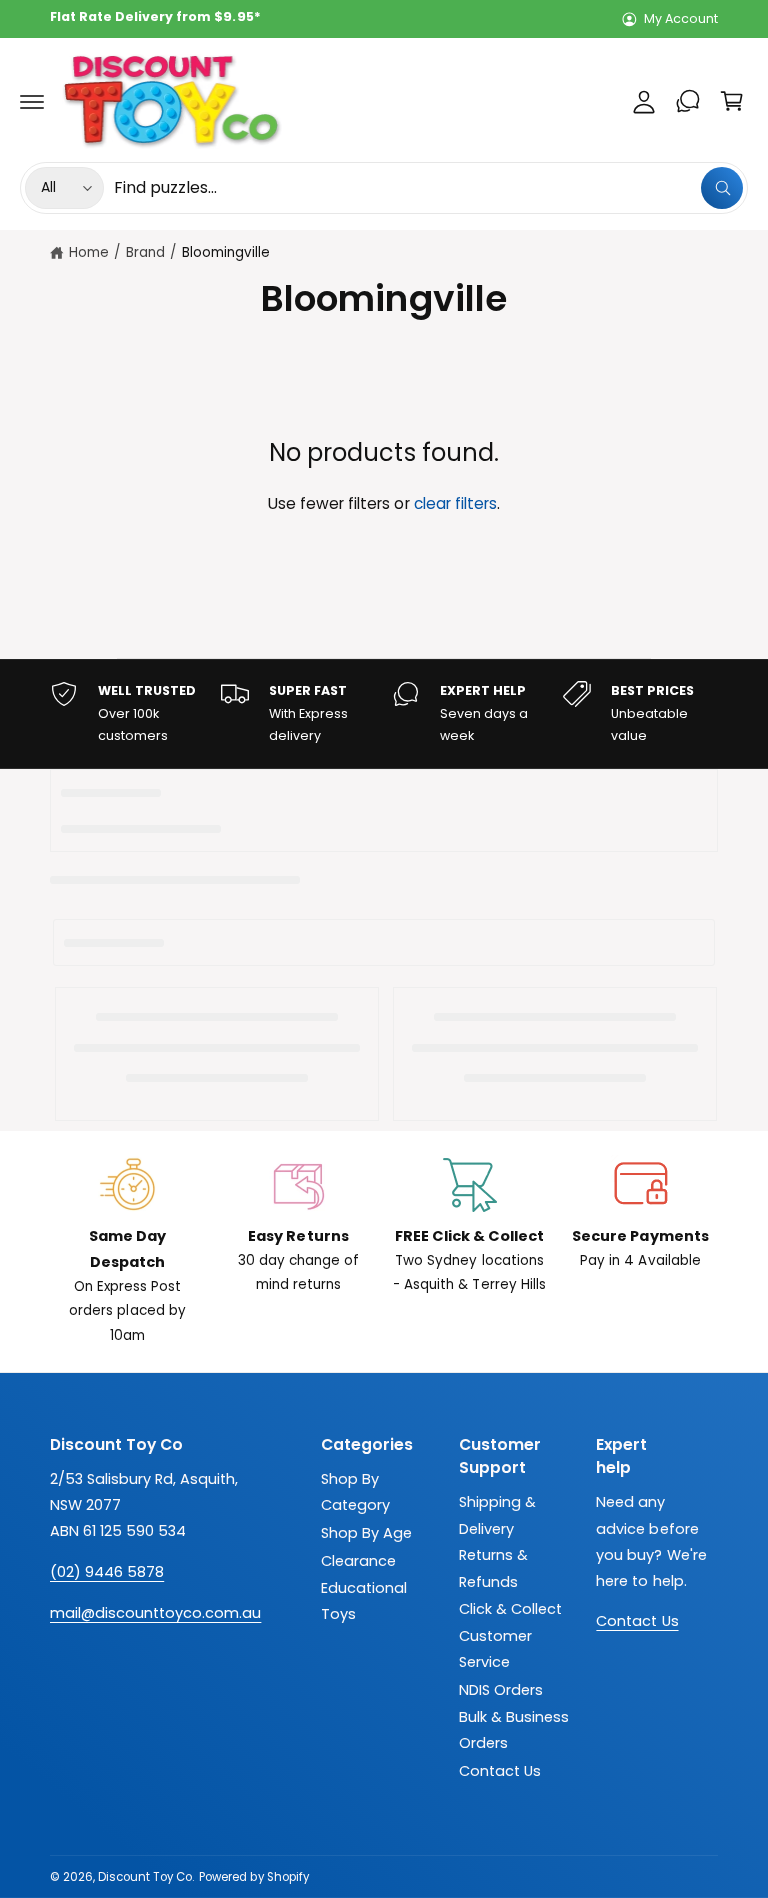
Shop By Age (366, 1533)
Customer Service (495, 1649)
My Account (681, 18)
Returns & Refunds (493, 1568)
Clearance (358, 1561)
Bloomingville (226, 252)
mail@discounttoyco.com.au (155, 1613)
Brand (145, 252)
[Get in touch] (688, 101)
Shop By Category (355, 1492)
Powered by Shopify (253, 1877)
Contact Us (500, 1771)
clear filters (455, 503)
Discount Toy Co (145, 1877)
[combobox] (428, 188)
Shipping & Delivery (497, 1515)
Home (89, 252)
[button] (32, 101)
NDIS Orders (501, 1690)
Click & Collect (510, 1609)
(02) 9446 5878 (107, 1572)
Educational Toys (364, 1601)
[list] (384, 714)
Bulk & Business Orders (514, 1730)
